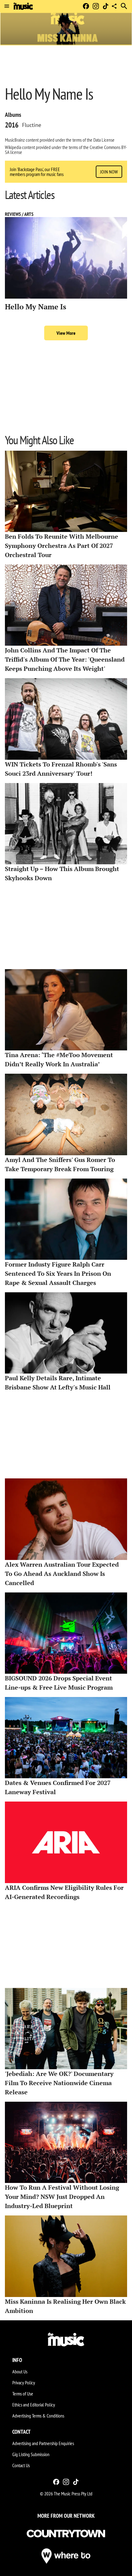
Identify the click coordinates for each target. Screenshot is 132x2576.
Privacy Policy (24, 2383)
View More (66, 333)
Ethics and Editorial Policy (34, 2405)
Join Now (109, 172)
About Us (20, 2372)
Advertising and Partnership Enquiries (43, 2443)
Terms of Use (23, 2394)
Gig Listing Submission (31, 2454)
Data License (104, 140)
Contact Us (21, 2465)
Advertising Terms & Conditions (38, 2416)
